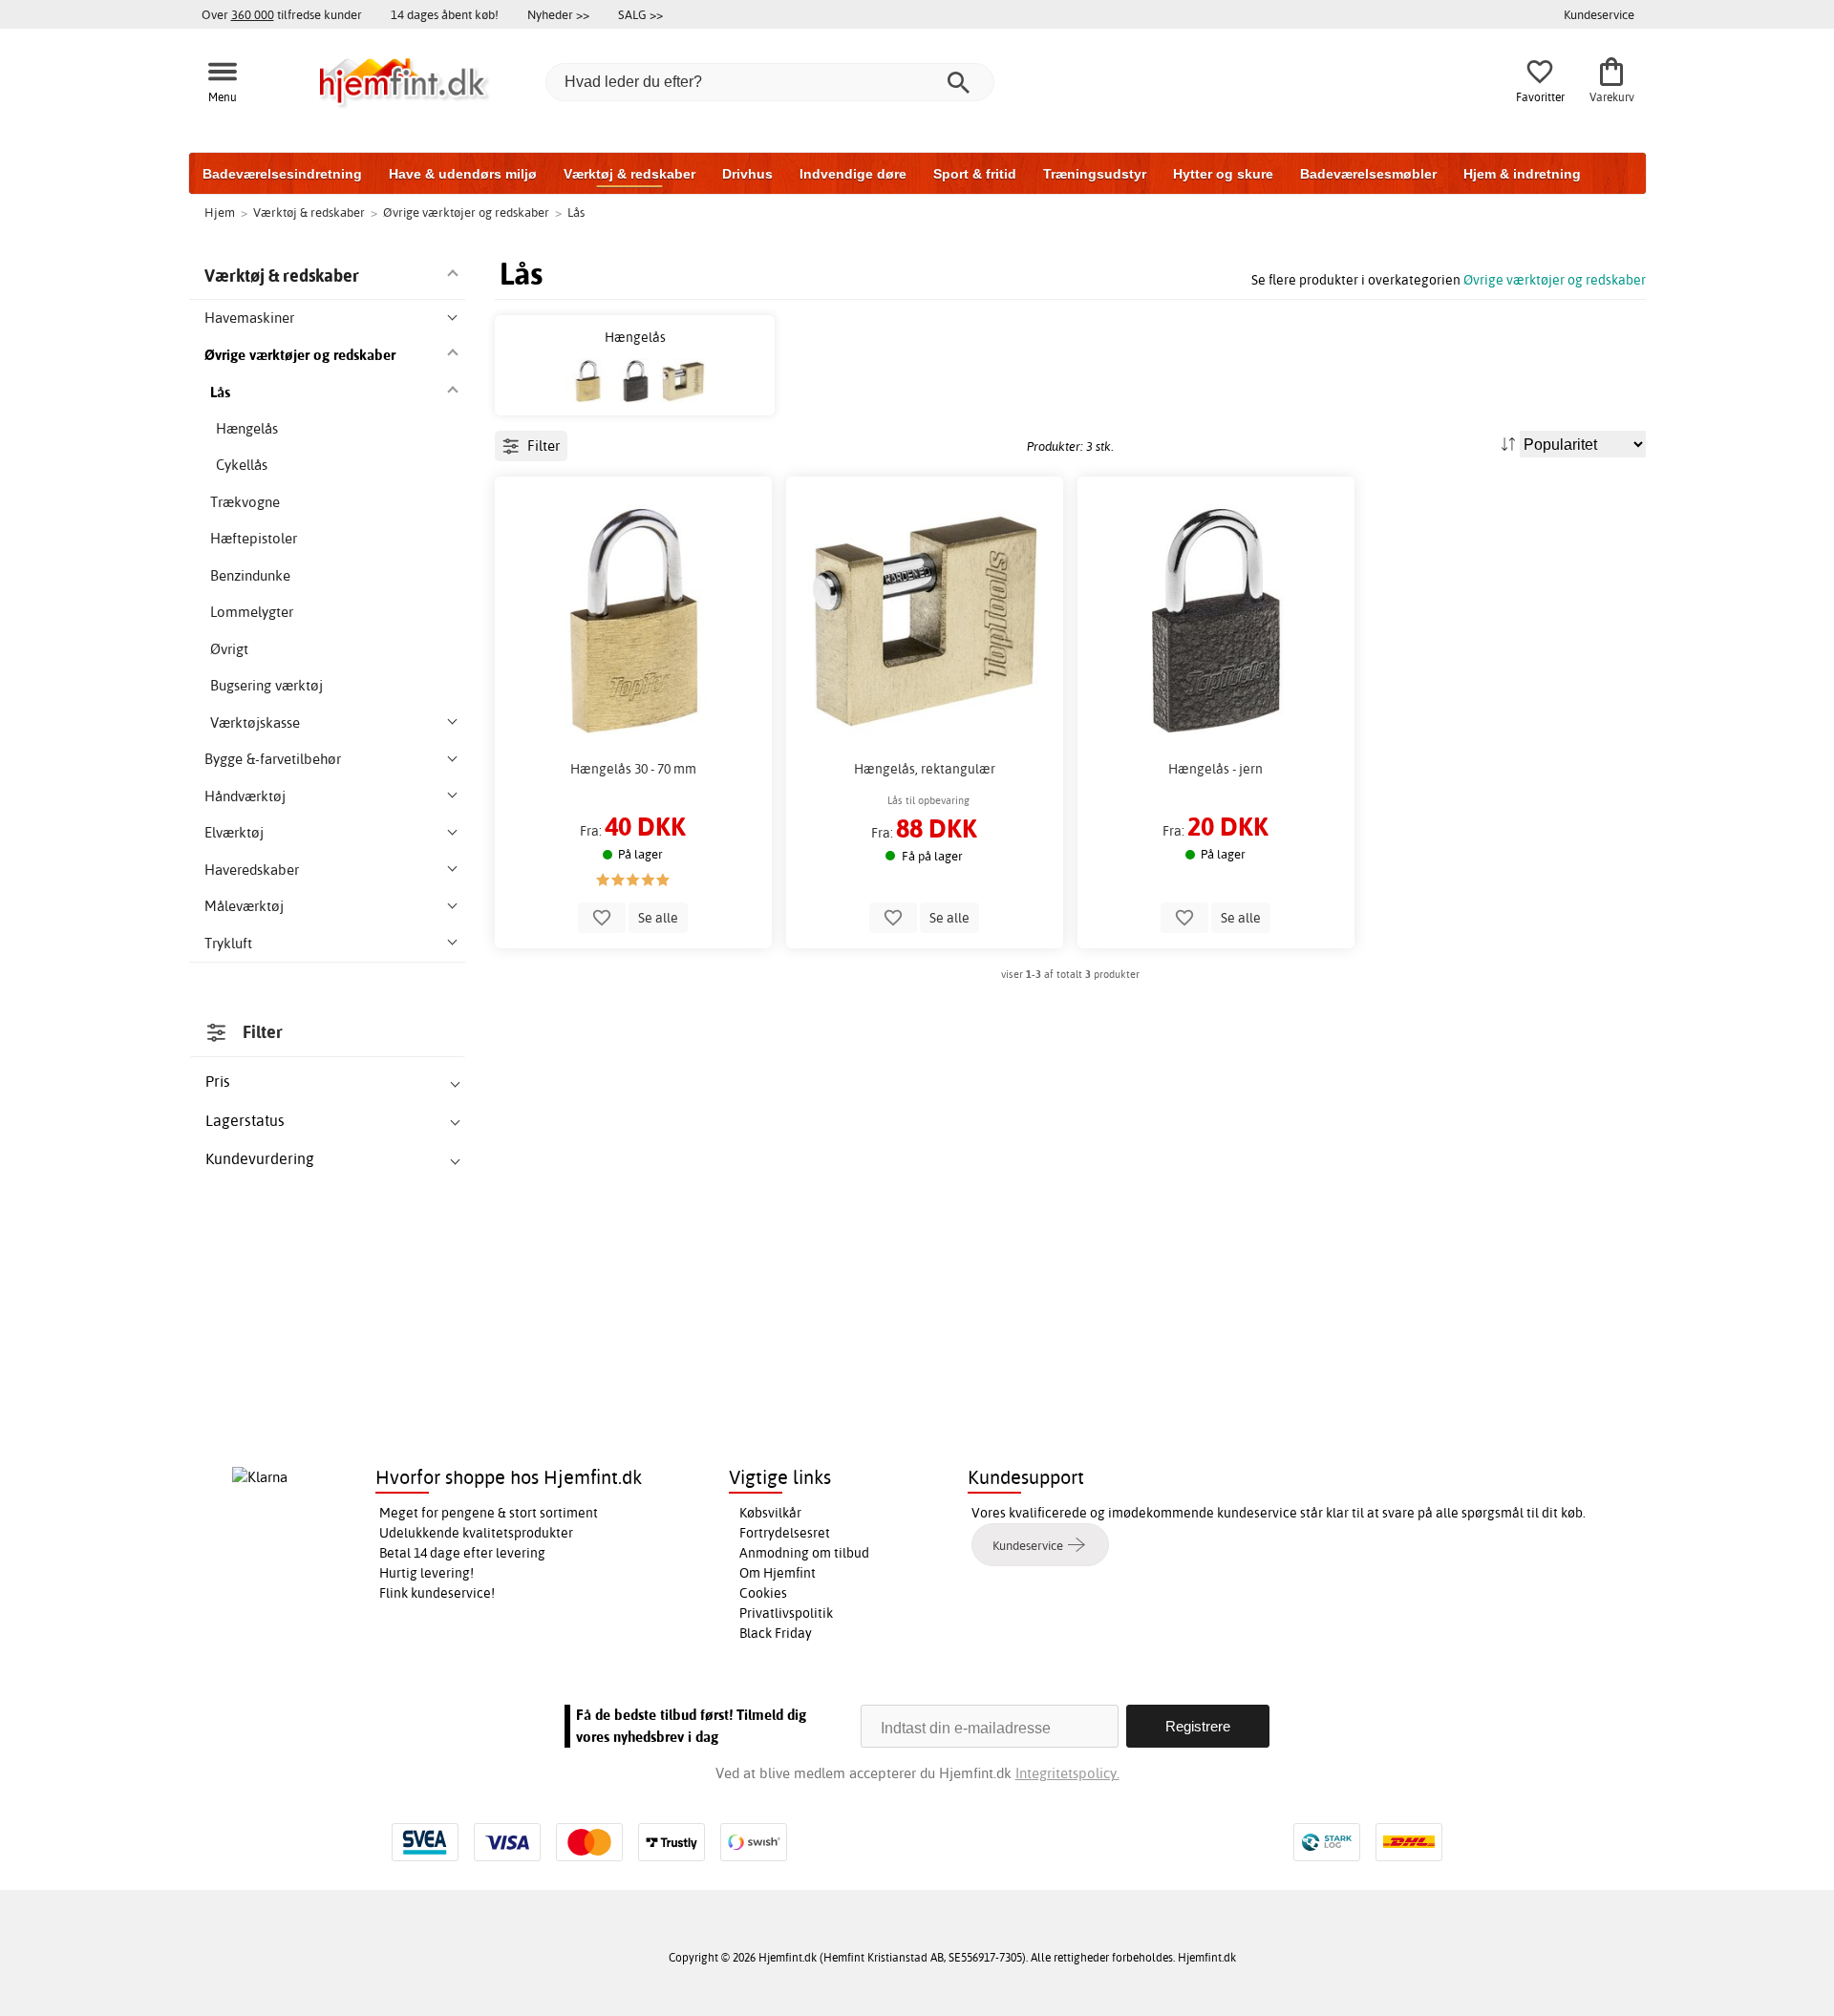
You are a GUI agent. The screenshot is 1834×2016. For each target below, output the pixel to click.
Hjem (220, 212)
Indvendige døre (853, 174)
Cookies (763, 1593)
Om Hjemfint (778, 1573)
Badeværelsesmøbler (1368, 174)
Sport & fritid (975, 174)
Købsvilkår (770, 1513)
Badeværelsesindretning (282, 174)
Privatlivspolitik (786, 1613)
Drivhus (747, 174)
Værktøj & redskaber (629, 174)
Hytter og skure (1223, 174)
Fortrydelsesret (785, 1533)
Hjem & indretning (1522, 174)
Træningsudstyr (1095, 174)
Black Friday (776, 1633)
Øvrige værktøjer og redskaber (1555, 279)
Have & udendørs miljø (463, 174)
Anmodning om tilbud (804, 1553)
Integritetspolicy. (1067, 1773)
